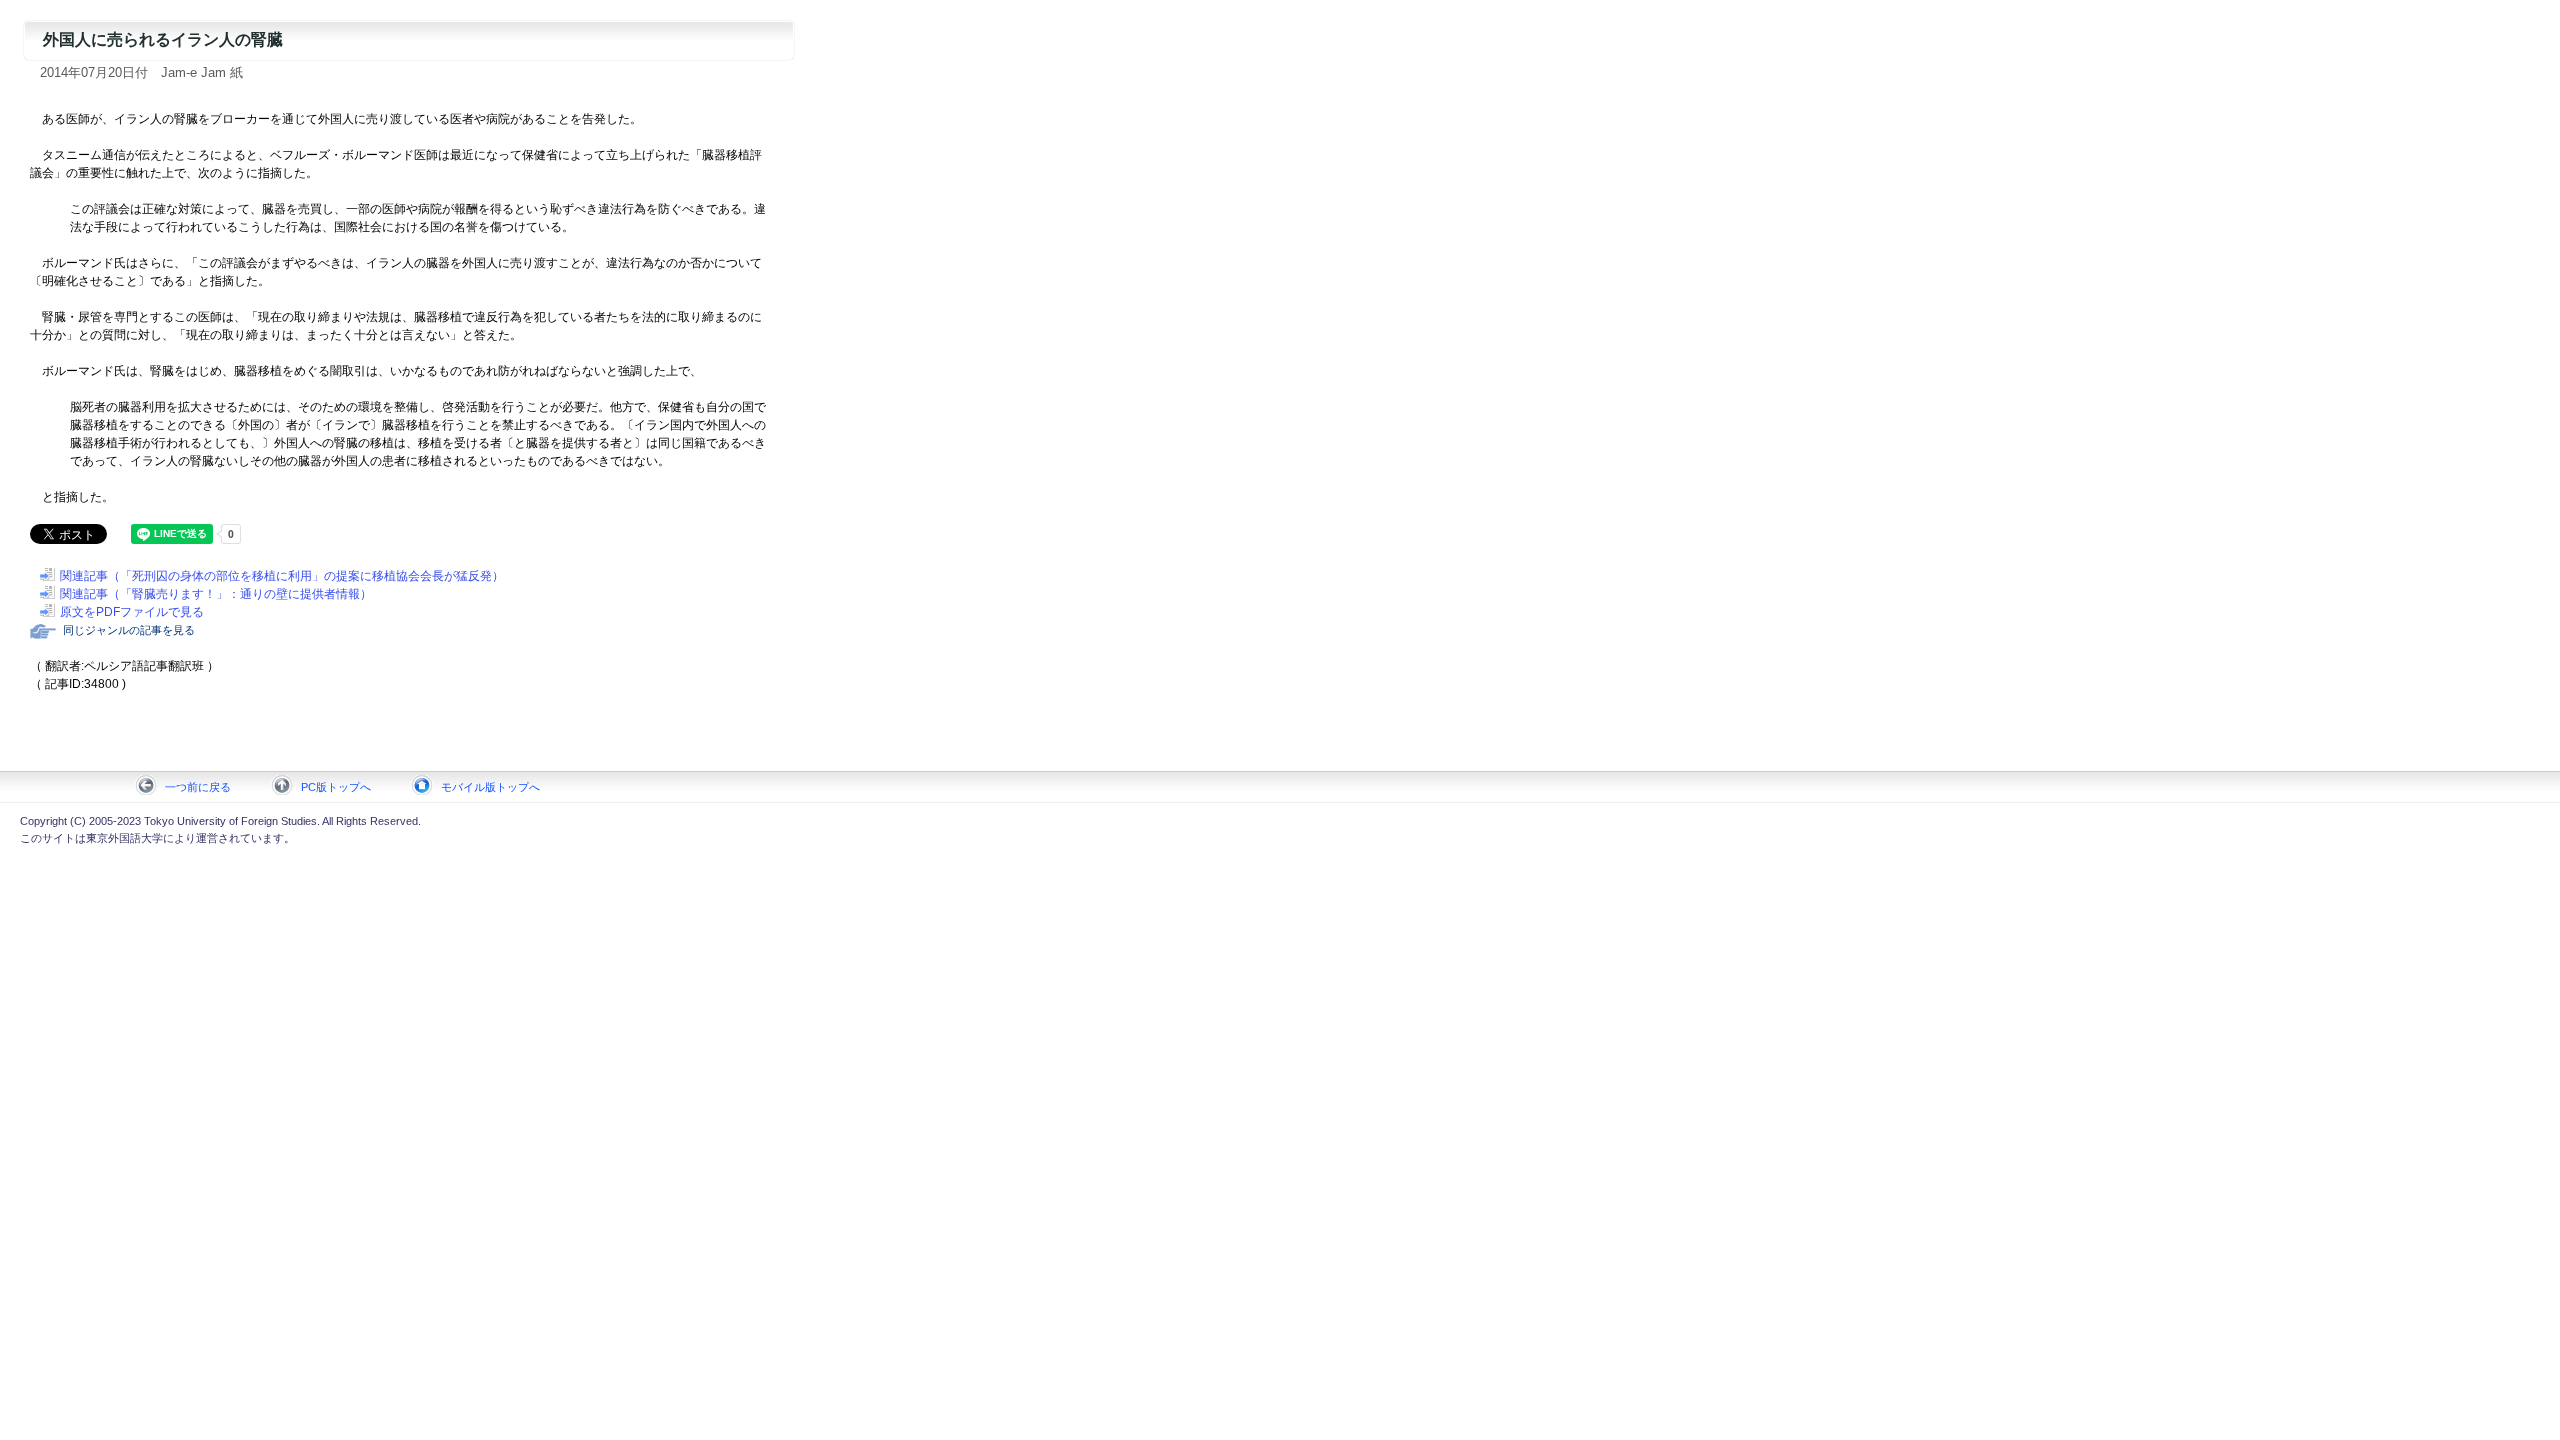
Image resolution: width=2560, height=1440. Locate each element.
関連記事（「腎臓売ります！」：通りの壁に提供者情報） (216, 594)
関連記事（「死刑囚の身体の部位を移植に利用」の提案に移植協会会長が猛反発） (282, 576)
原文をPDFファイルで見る (132, 612)
